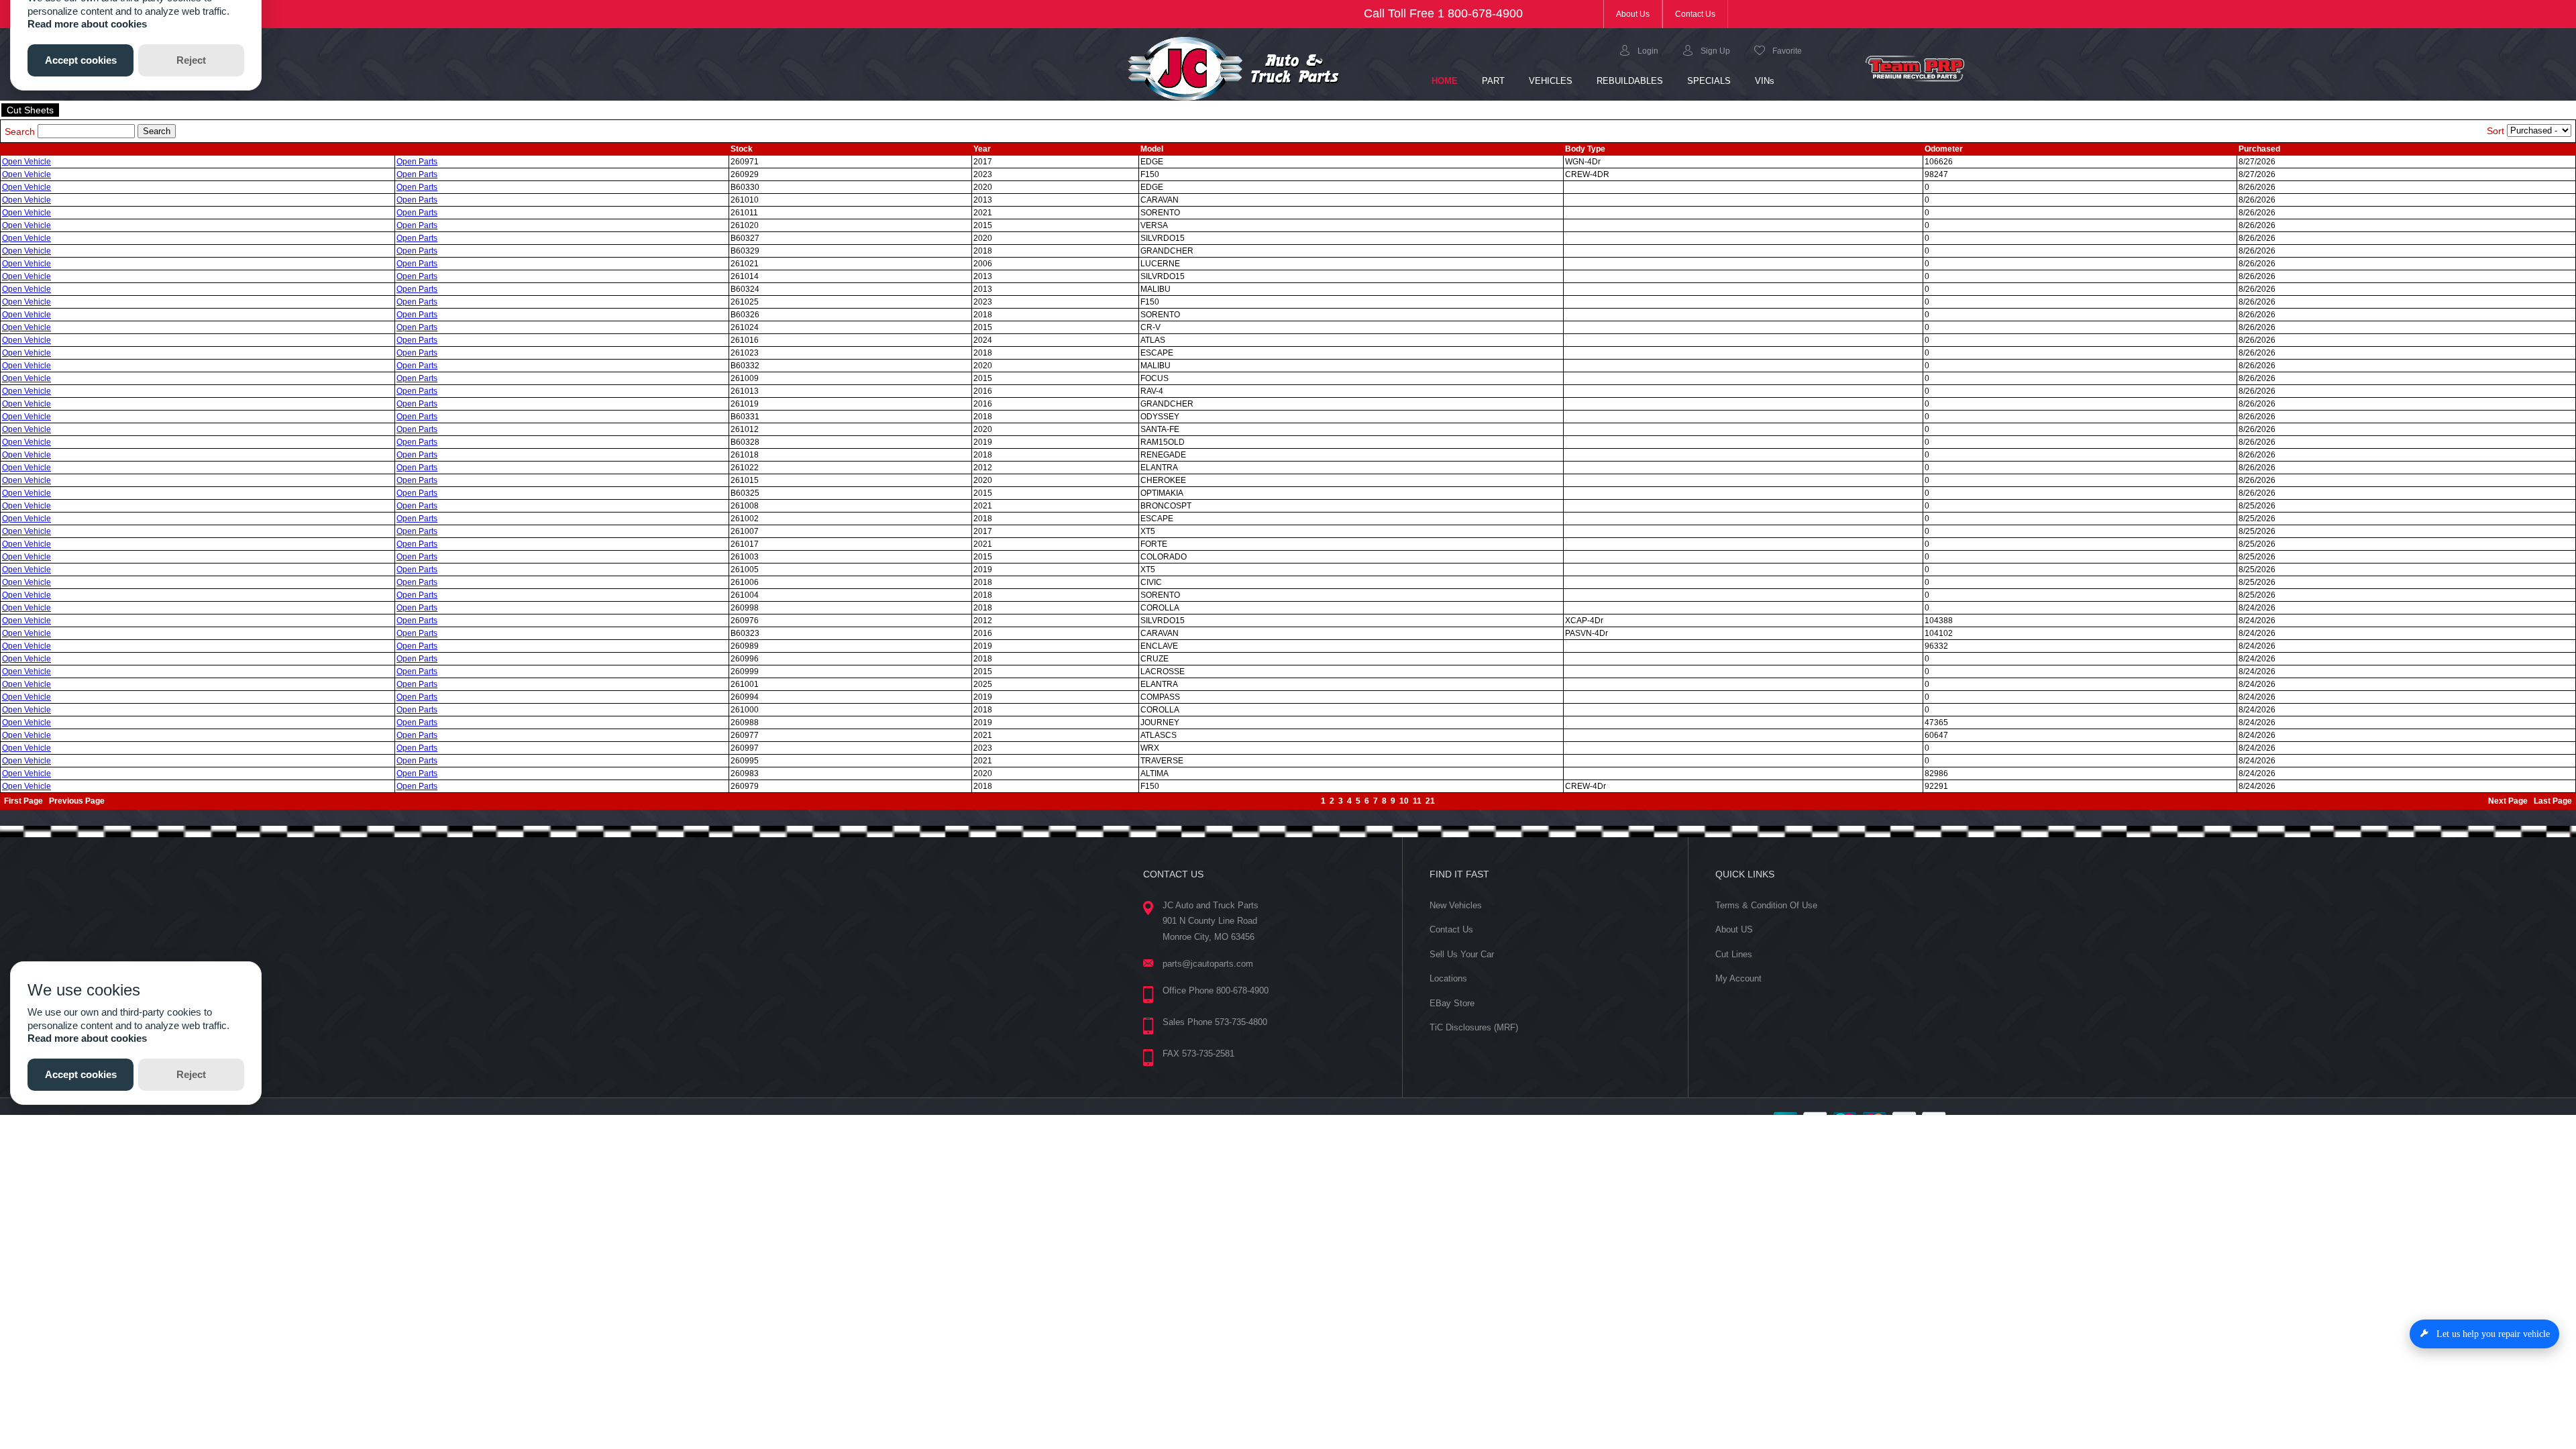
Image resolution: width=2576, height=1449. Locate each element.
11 (1417, 801)
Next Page (2508, 801)
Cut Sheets (30, 110)
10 (1404, 801)
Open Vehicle (26, 162)
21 (1430, 801)
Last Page (2553, 801)
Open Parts (417, 162)
